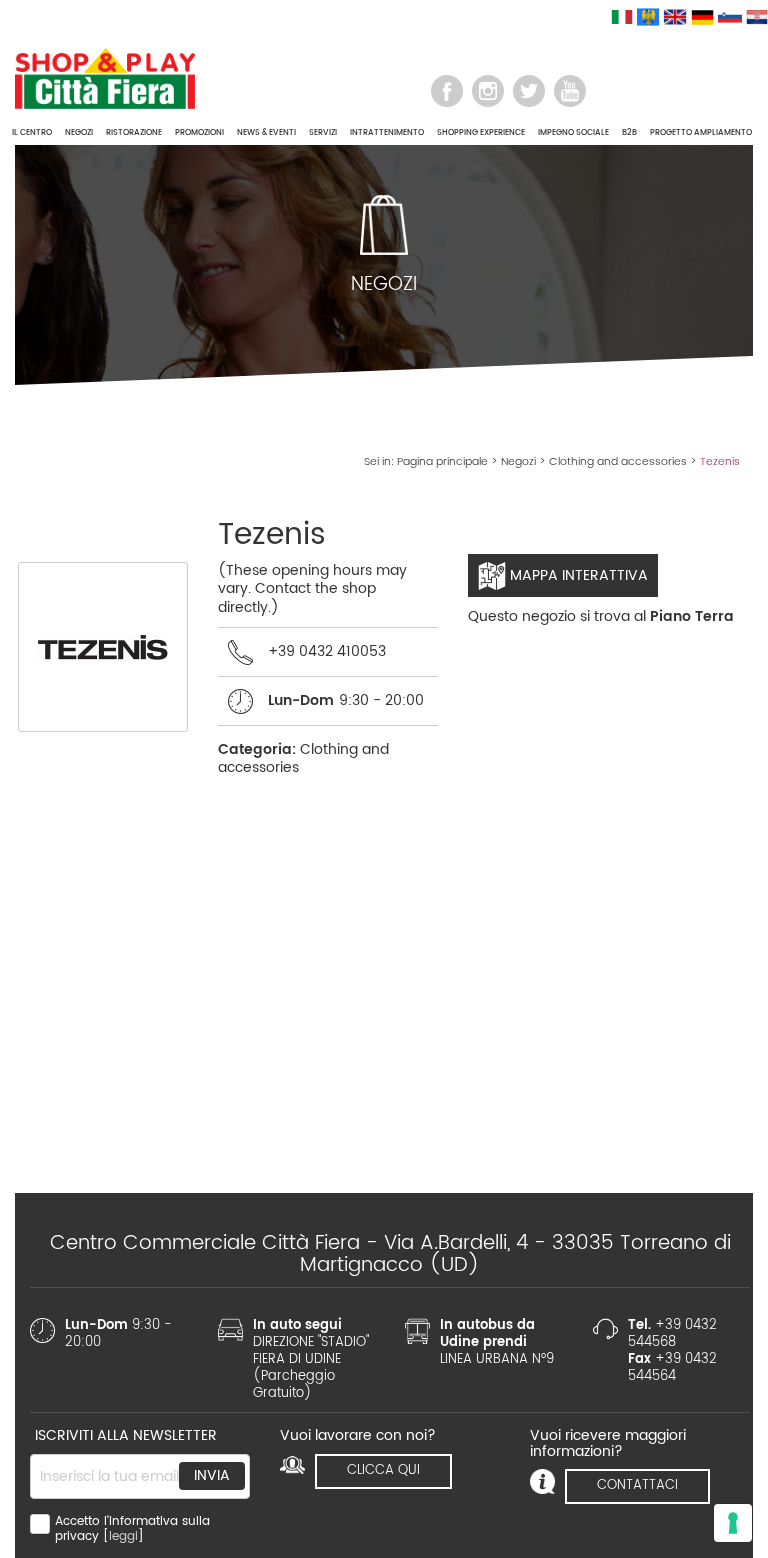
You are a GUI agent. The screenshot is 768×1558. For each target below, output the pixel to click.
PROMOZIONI (199, 132)
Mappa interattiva (577, 575)
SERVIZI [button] (323, 132)
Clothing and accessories (618, 462)
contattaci (637, 1485)
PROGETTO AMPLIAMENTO (701, 132)
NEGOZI (79, 132)
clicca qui (383, 1470)
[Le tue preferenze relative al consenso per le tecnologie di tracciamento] (733, 1523)
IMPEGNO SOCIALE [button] (573, 132)
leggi (123, 1536)
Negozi (518, 462)
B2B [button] (629, 132)
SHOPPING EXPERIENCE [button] (481, 132)
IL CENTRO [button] (32, 132)
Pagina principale (442, 462)
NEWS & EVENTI (266, 132)
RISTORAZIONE (134, 132)
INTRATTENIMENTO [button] (387, 132)
